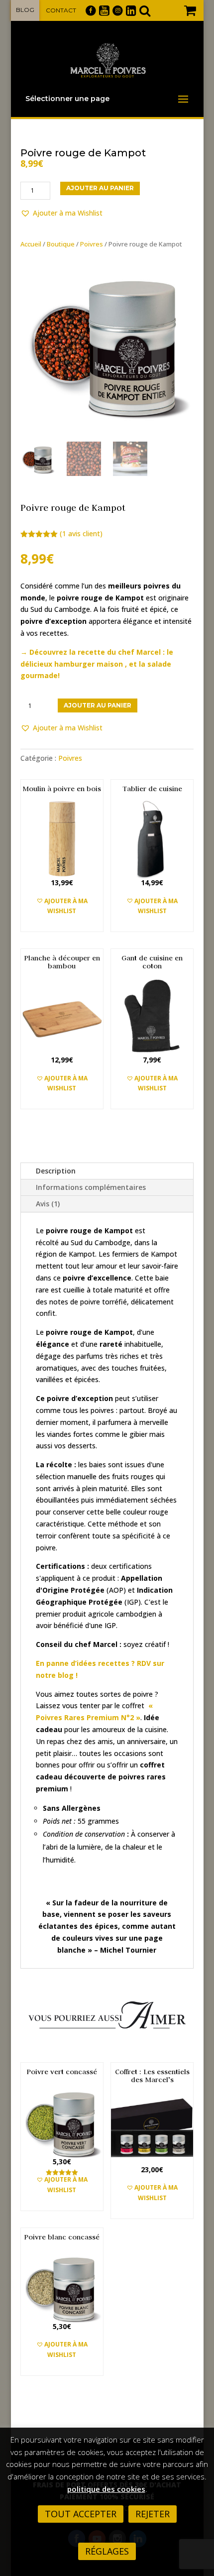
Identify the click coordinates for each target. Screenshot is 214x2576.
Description (56, 1171)
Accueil (31, 244)
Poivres (92, 244)
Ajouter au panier (100, 188)
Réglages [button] (107, 2551)
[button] (61, 213)
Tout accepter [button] (81, 2514)
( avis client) (81, 533)
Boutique (61, 244)
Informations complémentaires (91, 1187)
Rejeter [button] (153, 2514)
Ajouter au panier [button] (64, 926)
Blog (25, 10)
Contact (61, 10)
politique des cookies (106, 2489)
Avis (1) (48, 1204)
